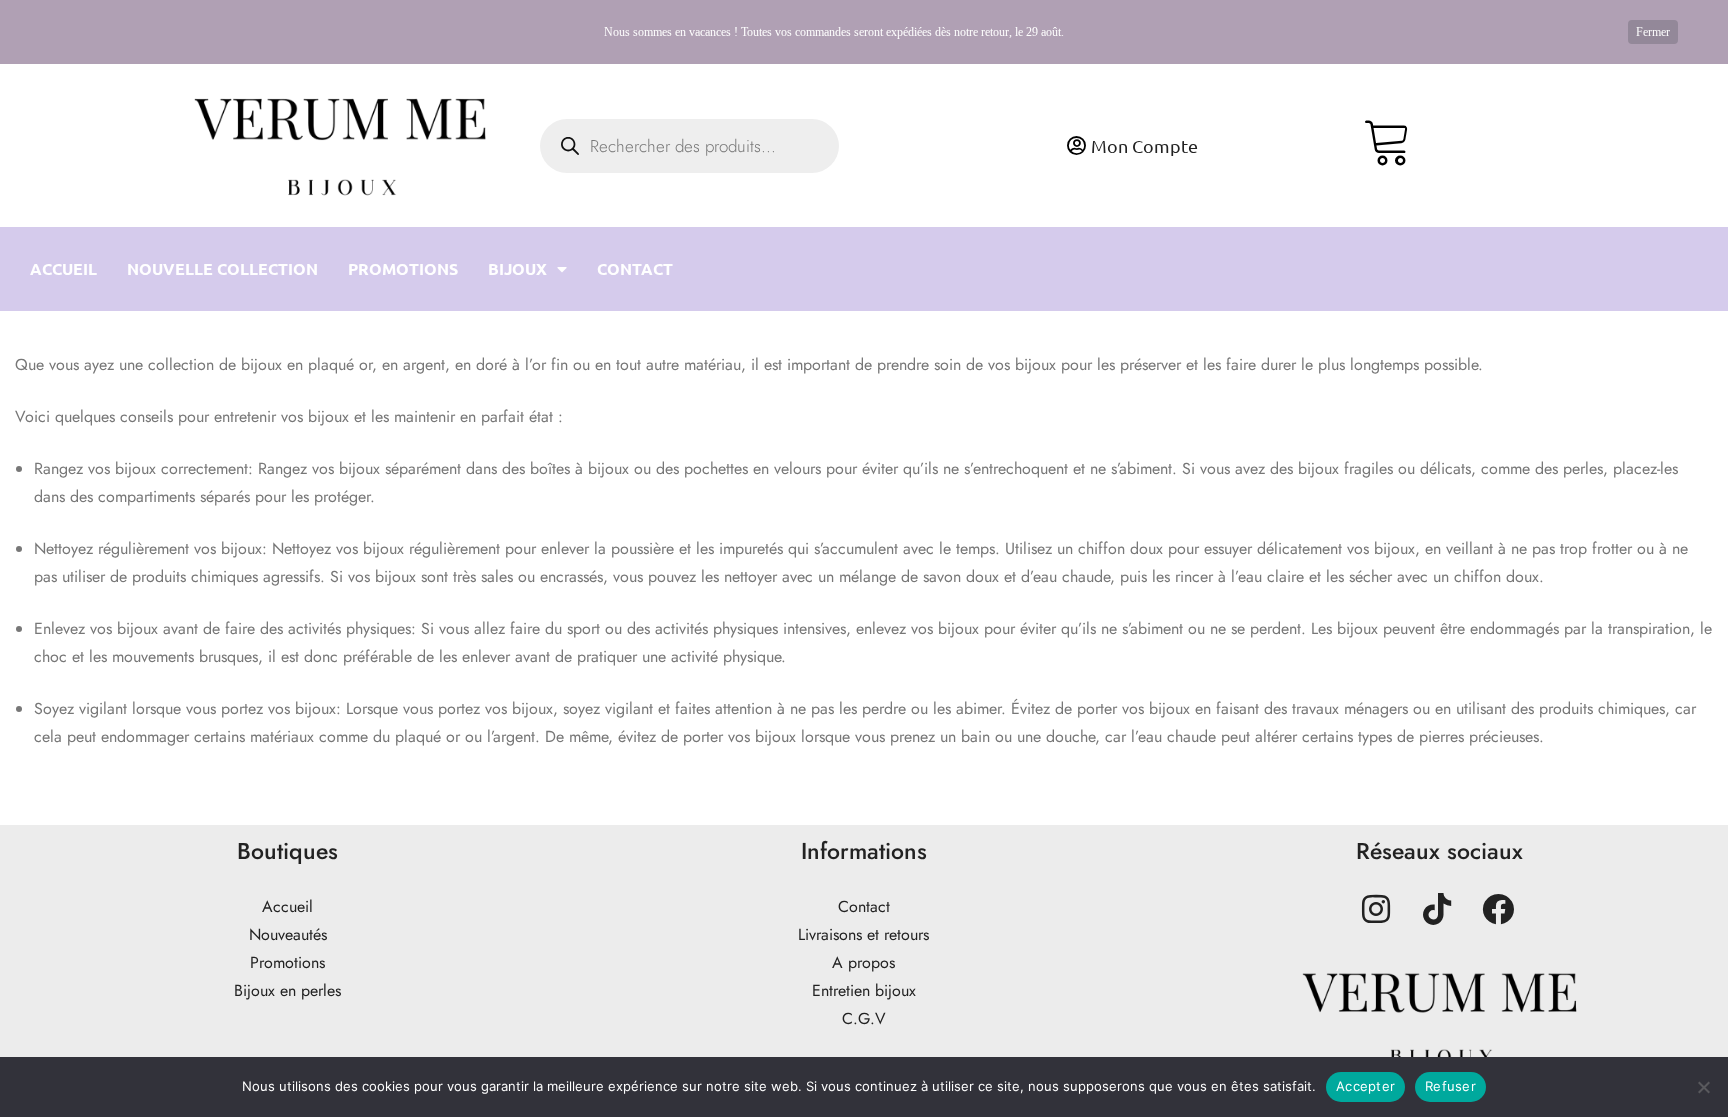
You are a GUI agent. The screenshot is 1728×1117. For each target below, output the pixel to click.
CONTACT (635, 268)
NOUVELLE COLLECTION (222, 268)
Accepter (1365, 1086)
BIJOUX (517, 268)
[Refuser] (1703, 1087)
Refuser (1450, 1086)
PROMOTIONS (403, 268)
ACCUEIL (63, 268)
